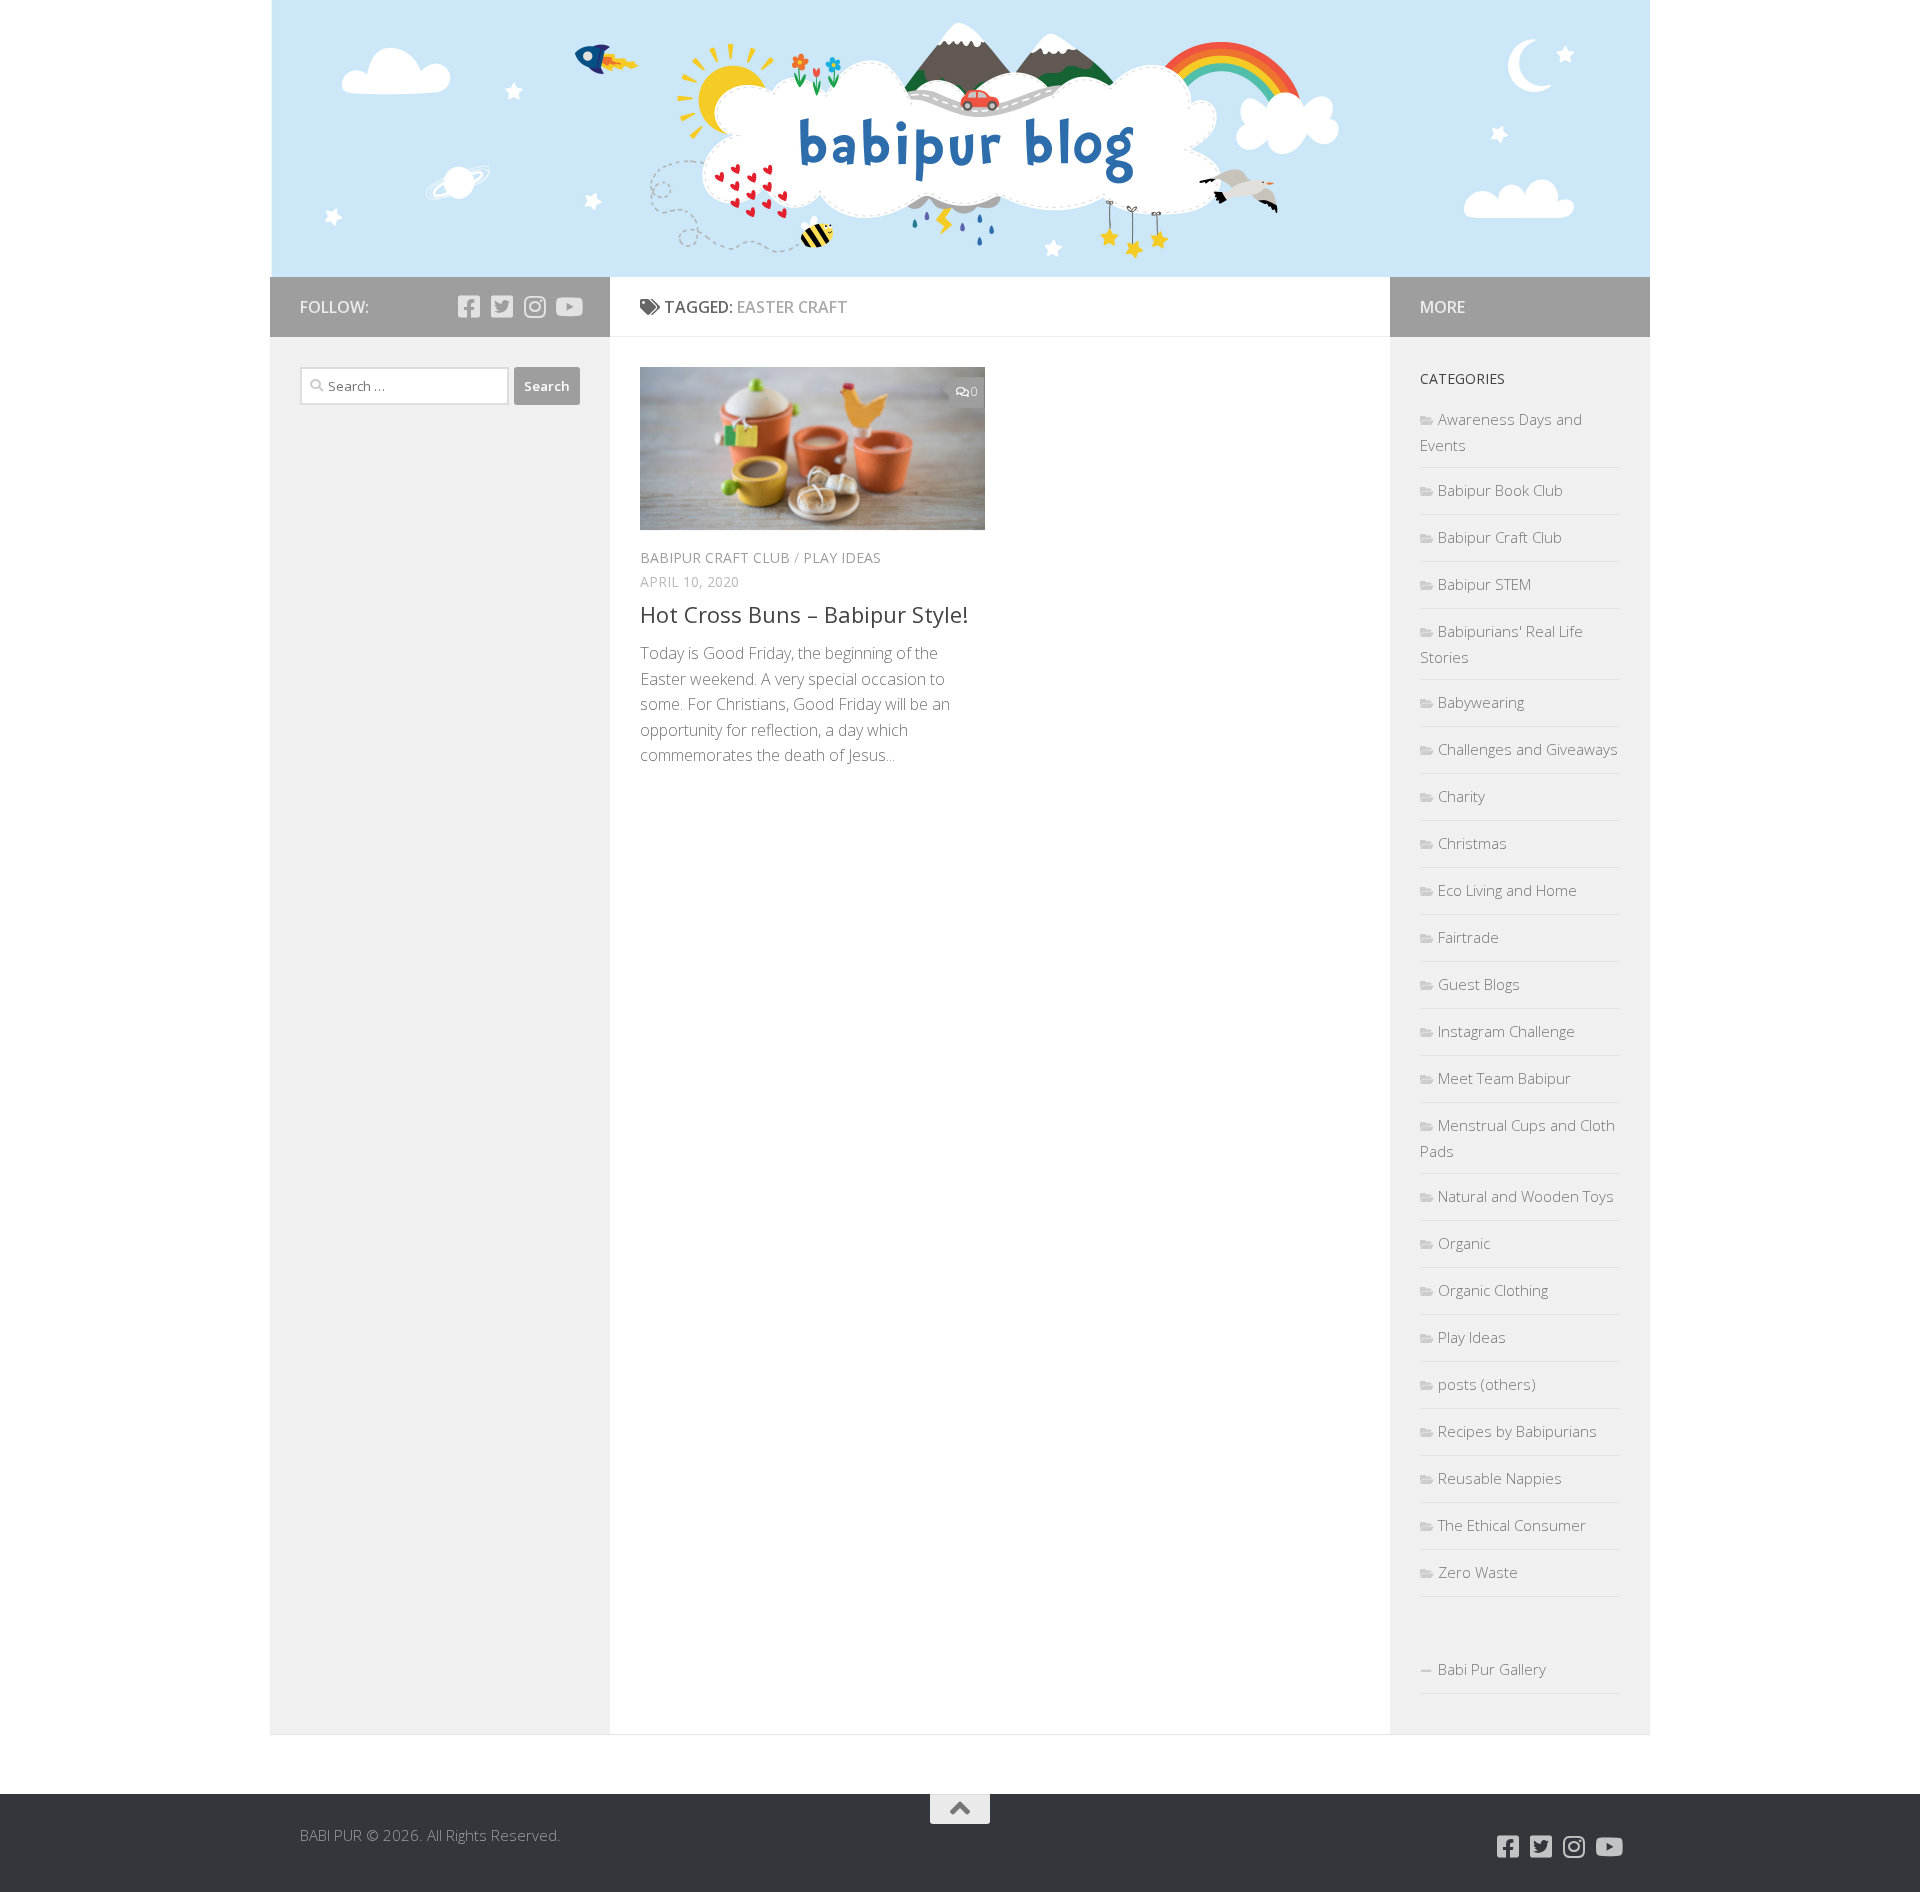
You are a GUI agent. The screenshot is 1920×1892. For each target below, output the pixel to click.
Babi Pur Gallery (1492, 1669)
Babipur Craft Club (715, 557)
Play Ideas (842, 557)
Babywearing (1481, 702)
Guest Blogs (1479, 984)
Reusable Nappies (1500, 1478)
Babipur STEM (1484, 584)
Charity (1461, 796)
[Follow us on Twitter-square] (501, 306)
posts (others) (1487, 1384)
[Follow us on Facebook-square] (468, 306)
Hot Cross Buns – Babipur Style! (804, 614)
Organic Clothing (1493, 1290)
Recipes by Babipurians (1517, 1431)
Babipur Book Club (1500, 490)
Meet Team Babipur (1504, 1078)
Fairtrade (1468, 937)
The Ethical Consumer (1512, 1525)
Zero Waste (1478, 1572)
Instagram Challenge (1506, 1031)
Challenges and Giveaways (1528, 749)
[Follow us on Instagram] (534, 306)
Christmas (1472, 843)
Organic (1464, 1243)
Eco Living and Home (1507, 890)
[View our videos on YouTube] (567, 306)
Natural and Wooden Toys (1526, 1196)
